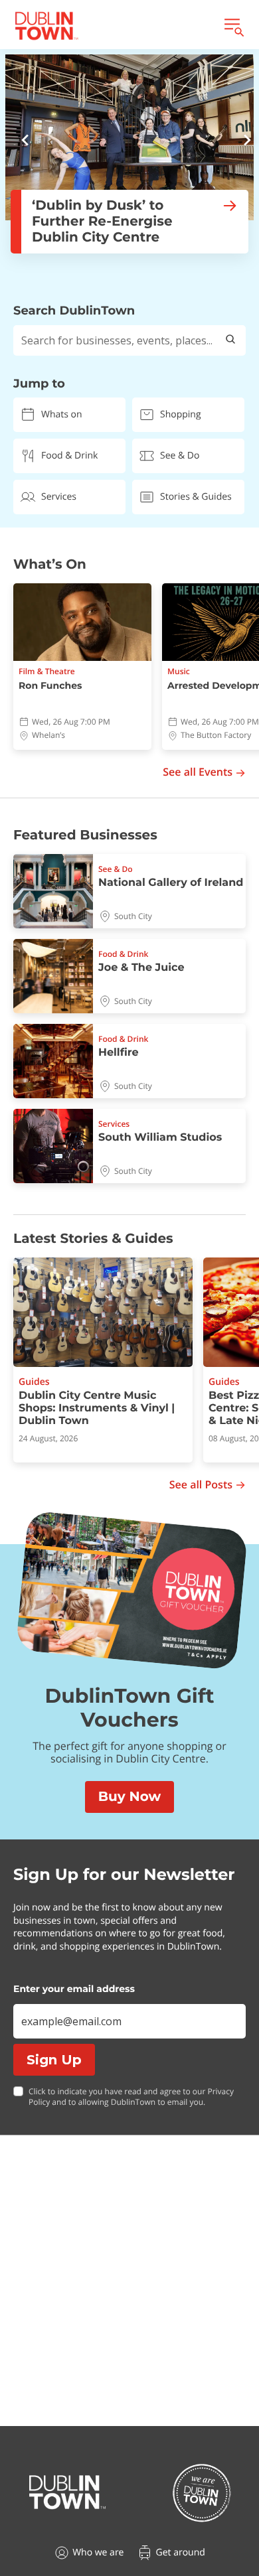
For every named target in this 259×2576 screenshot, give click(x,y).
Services (59, 497)
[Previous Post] (25, 142)
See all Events (198, 772)
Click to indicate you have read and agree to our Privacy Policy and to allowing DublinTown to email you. (131, 2097)
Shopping (181, 414)
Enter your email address (74, 1989)
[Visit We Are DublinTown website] (202, 2493)
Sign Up (54, 2060)
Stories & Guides (196, 497)
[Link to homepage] (46, 26)
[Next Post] (247, 142)
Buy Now (129, 1797)
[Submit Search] (230, 340)
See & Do (180, 456)
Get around (180, 2552)
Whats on (62, 414)
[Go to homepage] (67, 2492)
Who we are (98, 2552)
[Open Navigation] (233, 26)
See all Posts (201, 1485)
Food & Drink (69, 456)
